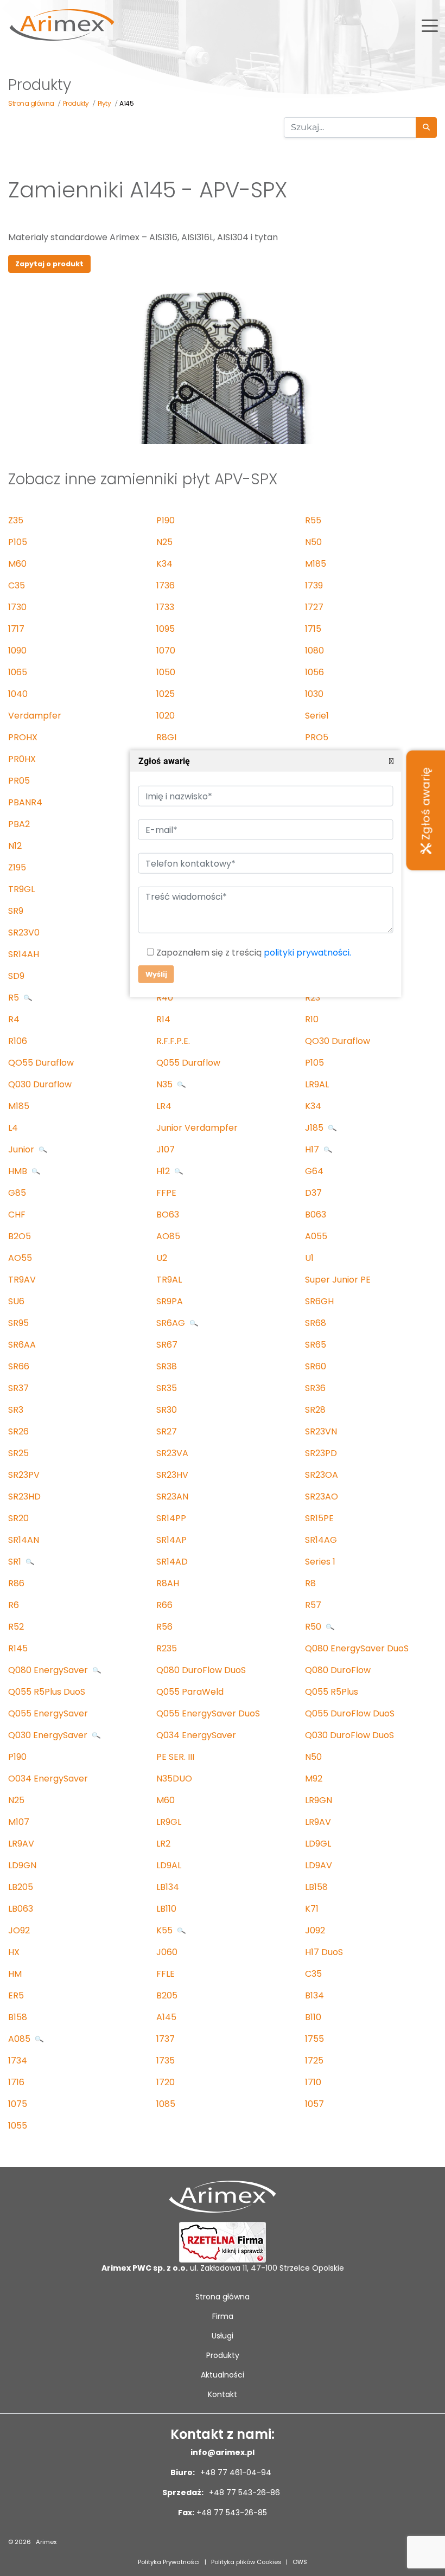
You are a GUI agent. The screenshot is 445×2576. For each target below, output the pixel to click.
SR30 (167, 1410)
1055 (18, 2126)
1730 (17, 607)
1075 (18, 2104)
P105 (18, 542)
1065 (18, 672)
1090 (17, 651)
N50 (313, 542)
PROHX (23, 737)
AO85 (168, 1236)
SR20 (18, 1518)
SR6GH (319, 1301)
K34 (164, 564)
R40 (165, 998)
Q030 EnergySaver (49, 1735)
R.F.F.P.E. (173, 1041)
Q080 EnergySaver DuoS (357, 1648)
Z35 (16, 520)
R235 (167, 1648)
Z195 (17, 867)
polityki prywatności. (307, 953)
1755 (314, 2039)
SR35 (167, 1388)
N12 (15, 846)
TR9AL (169, 1280)
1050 (166, 672)
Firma (223, 2316)
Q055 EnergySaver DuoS (208, 1713)
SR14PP (171, 1518)
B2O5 (20, 1236)
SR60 (316, 1366)
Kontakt (223, 2394)
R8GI (166, 737)
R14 (163, 1019)
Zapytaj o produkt (49, 264)
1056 (314, 672)
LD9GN (22, 1865)
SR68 (316, 1323)
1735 (166, 2061)
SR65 (316, 1345)
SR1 (16, 1562)
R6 (14, 1605)
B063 (316, 1215)
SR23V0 (24, 933)
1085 (166, 2104)
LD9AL (169, 1865)
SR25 (18, 1453)
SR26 (18, 1431)
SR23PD (321, 1453)
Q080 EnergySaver (49, 1670)
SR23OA (322, 1475)
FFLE (166, 1974)
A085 (20, 2039)
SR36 (315, 1388)
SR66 (19, 1366)
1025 (166, 694)
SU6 (16, 1301)
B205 (167, 1995)
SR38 (167, 1366)
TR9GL (21, 889)
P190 (166, 520)
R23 (313, 998)
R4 (14, 1019)
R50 (314, 1627)
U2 (162, 1258)
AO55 (20, 1258)
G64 (314, 1171)
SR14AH (24, 954)
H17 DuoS (324, 1952)
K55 (166, 1930)
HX (14, 1952)
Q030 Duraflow (40, 1084)
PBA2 (19, 824)
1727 (314, 607)
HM (15, 1974)
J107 (166, 1149)
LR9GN (319, 1800)
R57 (313, 1605)
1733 (165, 607)
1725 (314, 2061)
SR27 (167, 1431)
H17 (313, 1149)
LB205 (21, 1887)
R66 (164, 1605)
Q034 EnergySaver (196, 1735)
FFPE (166, 1193)
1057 (314, 2104)
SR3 (16, 1410)
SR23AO (322, 1497)
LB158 (316, 1887)
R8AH (168, 1583)
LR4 (164, 1106)
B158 (18, 2017)
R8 (310, 1583)
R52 (16, 1627)
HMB (19, 1171)
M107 (19, 1822)
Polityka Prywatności (169, 2562)
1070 (166, 651)
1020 (166, 716)
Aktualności (223, 2375)
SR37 (18, 1388)
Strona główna (223, 2297)
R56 (164, 1627)
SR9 (16, 911)
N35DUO (174, 1779)
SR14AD (172, 1562)
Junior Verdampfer (197, 1128)
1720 (166, 2082)
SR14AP (171, 1540)
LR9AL (317, 1084)
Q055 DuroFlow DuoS (350, 1713)
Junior (22, 1149)
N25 (164, 542)
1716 (16, 2082)
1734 (18, 2061)
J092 (315, 1930)
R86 (16, 1583)
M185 (316, 564)
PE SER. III (175, 1757)
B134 (314, 1995)
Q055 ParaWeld (190, 1692)
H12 (164, 1171)
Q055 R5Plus (332, 1692)
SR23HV (172, 1475)
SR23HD (24, 1497)
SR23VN (321, 1431)
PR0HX (22, 759)
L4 (13, 1128)
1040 (18, 694)
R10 (312, 1019)
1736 (166, 585)
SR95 (18, 1323)
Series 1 (320, 1562)
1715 (313, 629)
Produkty (223, 2355)
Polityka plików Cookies (246, 2562)
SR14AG (321, 1540)
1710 (313, 2082)
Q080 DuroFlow (338, 1670)
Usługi (223, 2336)
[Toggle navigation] (430, 25)
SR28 (315, 1410)
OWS (300, 2562)
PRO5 (317, 737)
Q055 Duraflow (188, 1063)
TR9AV (22, 1280)
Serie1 (317, 716)
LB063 (21, 1909)
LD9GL (318, 1844)
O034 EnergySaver (48, 1779)
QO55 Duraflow (41, 1063)
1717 (16, 629)
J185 (315, 1128)
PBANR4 (25, 802)
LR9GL (169, 1822)
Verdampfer (35, 716)
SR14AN (24, 1540)
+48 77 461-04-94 (235, 2472)
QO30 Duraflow (338, 1041)
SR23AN (172, 1497)
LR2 (163, 1844)
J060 (167, 1952)
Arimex (46, 2542)
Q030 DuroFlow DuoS (349, 1735)
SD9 (16, 976)
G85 (17, 1193)
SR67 (167, 1345)
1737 (166, 2039)
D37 (313, 1193)
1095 (166, 629)
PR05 (19, 781)
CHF (17, 1215)
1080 (314, 651)
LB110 (166, 1909)
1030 (314, 694)
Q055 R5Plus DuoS (47, 1692)
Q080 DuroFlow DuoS (201, 1670)
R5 (15, 998)
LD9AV (319, 1865)
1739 (314, 585)
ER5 (16, 1995)
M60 (17, 564)
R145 (18, 1648)
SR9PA (170, 1301)
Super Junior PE (338, 1280)
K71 (312, 1909)
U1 (309, 1258)
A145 (166, 2017)
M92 (314, 1779)
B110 (313, 2017)
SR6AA (22, 1345)
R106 (18, 1041)
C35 (17, 585)
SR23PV (24, 1475)
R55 (313, 520)
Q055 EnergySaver (48, 1713)
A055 (316, 1236)
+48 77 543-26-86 (243, 2492)
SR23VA (172, 1453)
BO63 (168, 1215)
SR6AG (172, 1323)
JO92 (19, 1930)
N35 (166, 1084)
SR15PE (319, 1518)
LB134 (168, 1887)
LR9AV (318, 1822)
